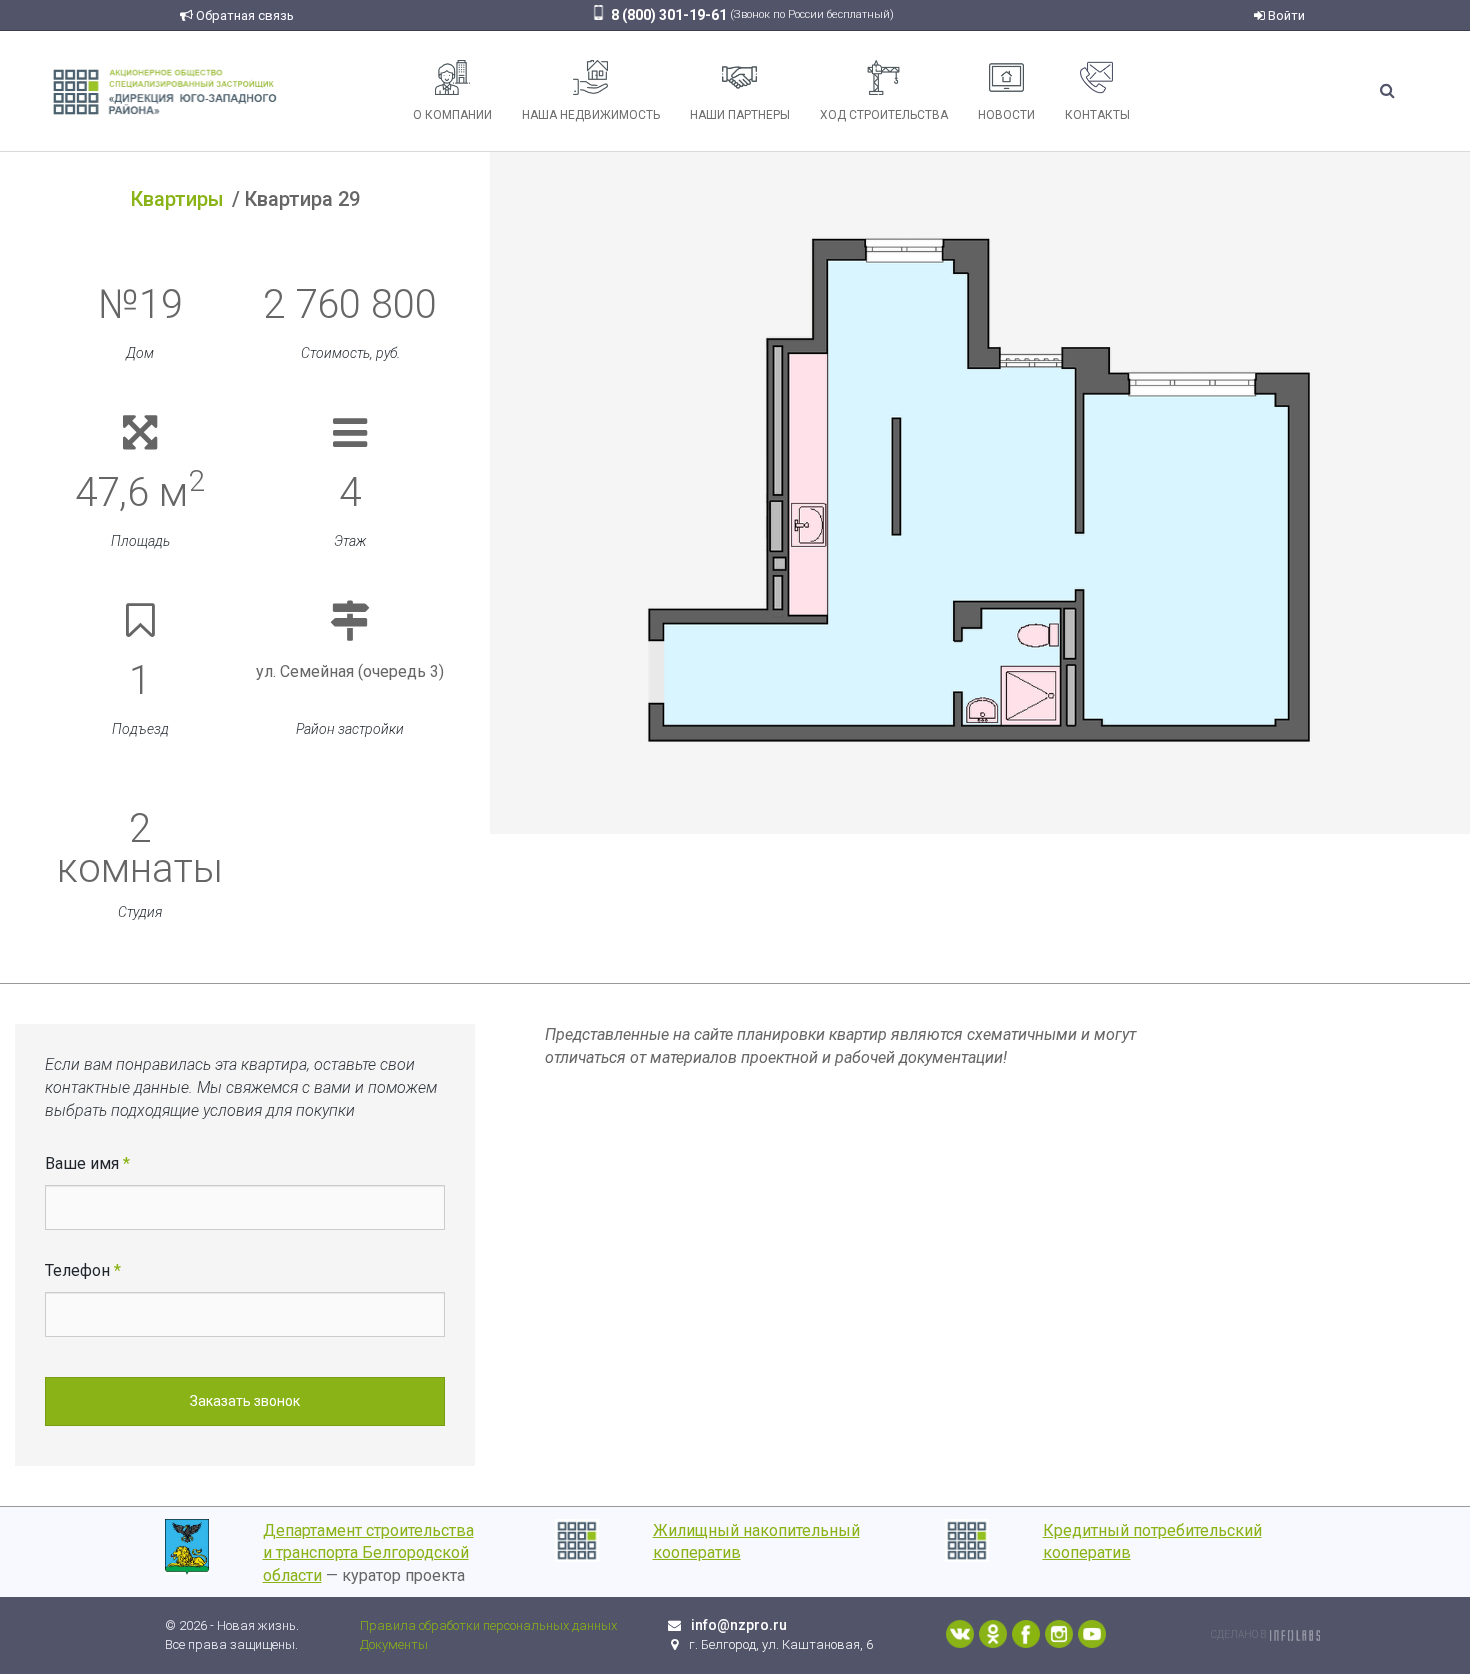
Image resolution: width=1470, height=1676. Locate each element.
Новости (1006, 115)
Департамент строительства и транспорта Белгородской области (368, 1553)
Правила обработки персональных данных (488, 1625)
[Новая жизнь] (165, 90)
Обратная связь (243, 15)
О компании (452, 115)
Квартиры (177, 199)
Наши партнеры (740, 115)
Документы (394, 1644)
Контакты (1097, 115)
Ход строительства (884, 115)
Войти (1285, 15)
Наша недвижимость (591, 115)
